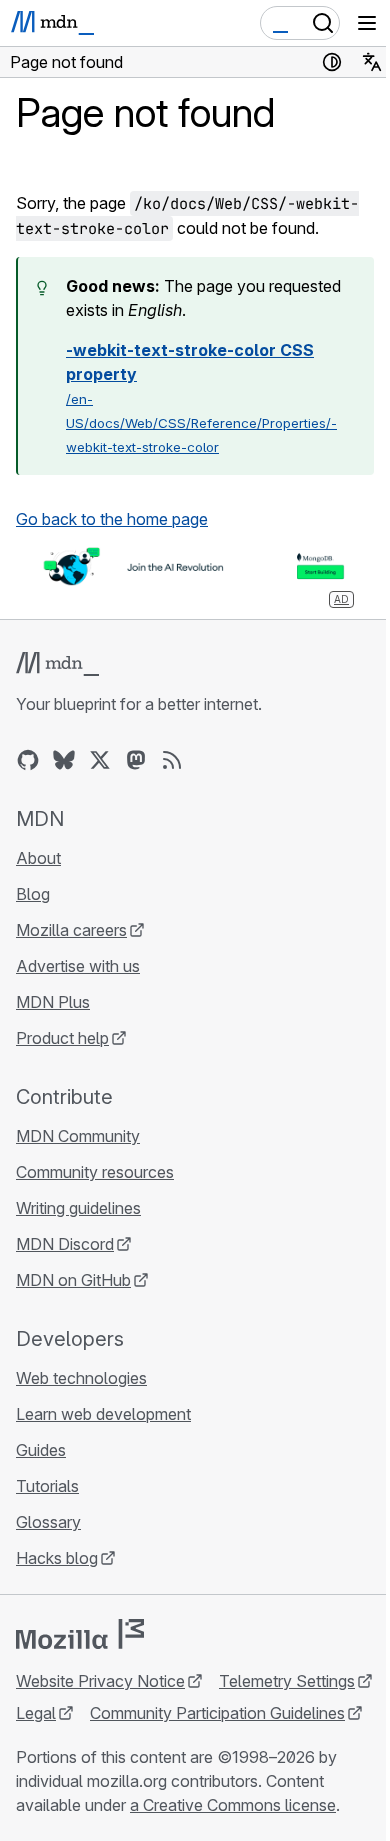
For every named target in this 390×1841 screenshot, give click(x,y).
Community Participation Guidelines (217, 1713)
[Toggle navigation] (367, 23)
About (38, 858)
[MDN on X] (100, 760)
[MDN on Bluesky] (64, 760)
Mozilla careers (71, 930)
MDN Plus (53, 1002)
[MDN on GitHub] (28, 760)
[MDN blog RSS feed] (172, 760)
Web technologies (81, 1378)
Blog (33, 894)
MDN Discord (65, 1244)
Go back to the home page (112, 519)
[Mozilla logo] (80, 1634)
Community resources (95, 1172)
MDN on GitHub (73, 1280)
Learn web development (103, 1414)
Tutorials (47, 1486)
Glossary (48, 1522)
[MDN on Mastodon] (136, 760)
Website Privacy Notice (100, 1681)
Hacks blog (57, 1558)
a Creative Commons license (233, 1805)
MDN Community (78, 1136)
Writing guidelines (78, 1208)
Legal (36, 1713)
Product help (62, 1038)
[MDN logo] (57, 664)
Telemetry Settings (287, 1681)
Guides (41, 1450)
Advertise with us (78, 966)
